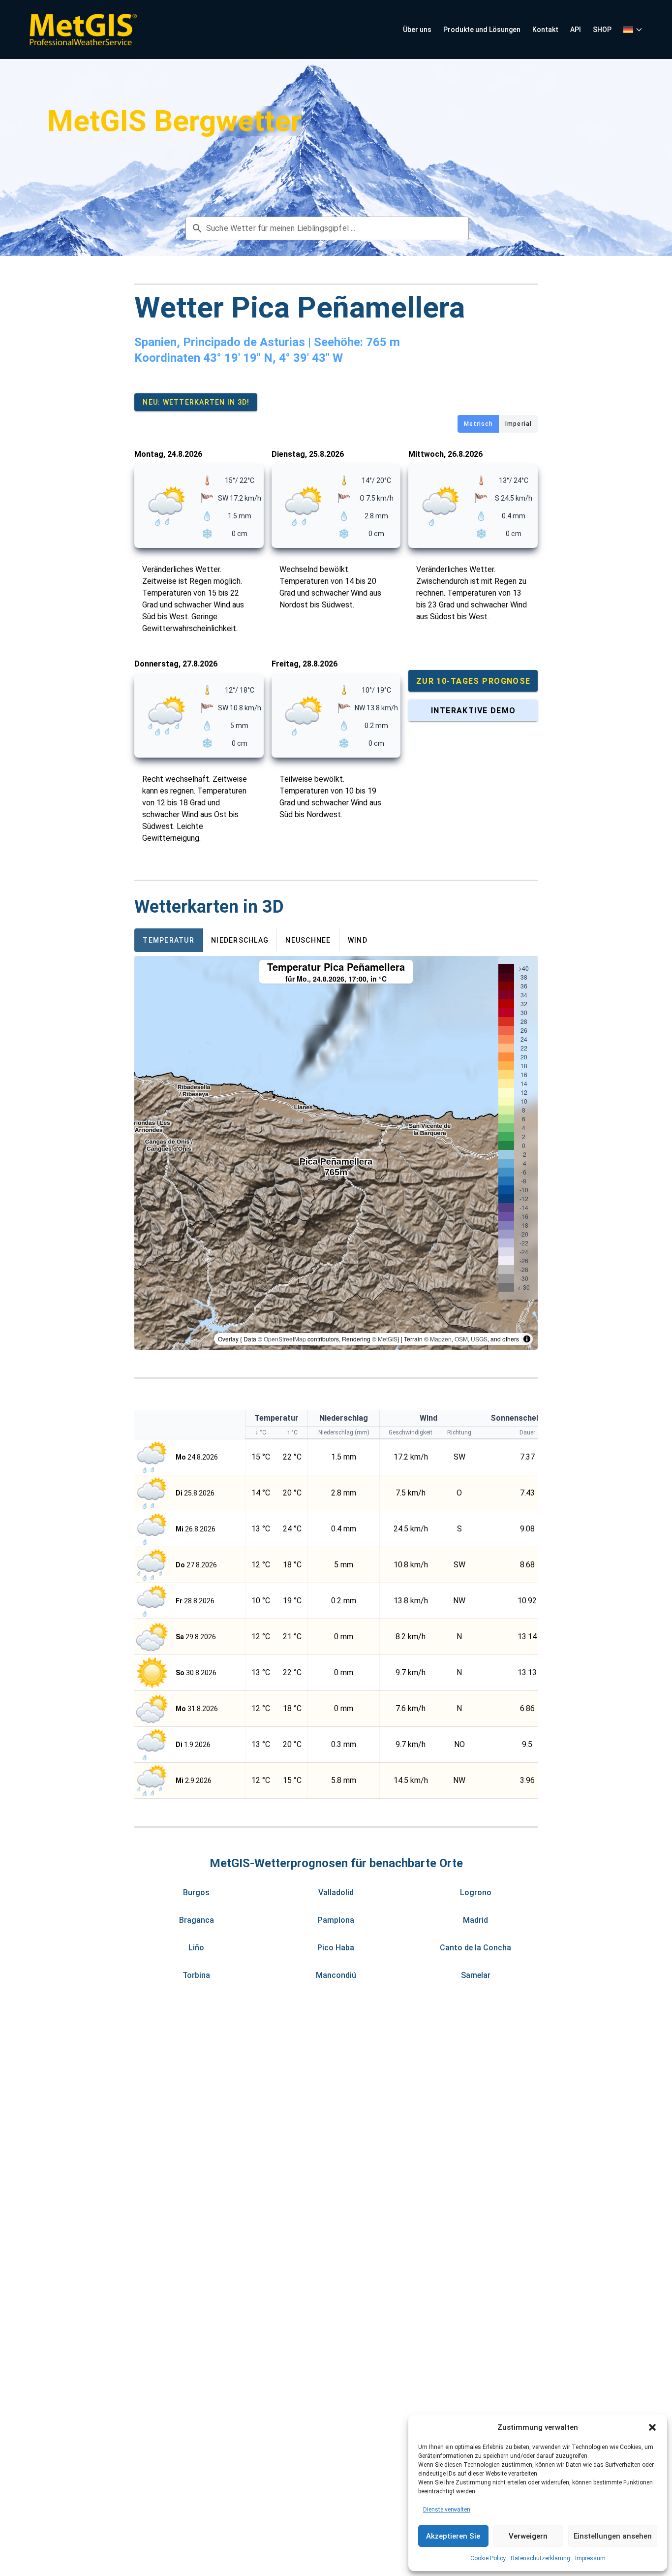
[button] (652, 2427)
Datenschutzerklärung (540, 2558)
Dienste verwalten (447, 2510)
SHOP (602, 30)
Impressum (590, 2558)
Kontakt (545, 30)
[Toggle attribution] (527, 1339)
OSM (461, 1339)
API (576, 30)
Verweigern (528, 2536)
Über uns (417, 30)
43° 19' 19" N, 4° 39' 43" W (273, 358)
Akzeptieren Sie (453, 2536)
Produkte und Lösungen (482, 30)
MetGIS (388, 1339)
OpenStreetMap (285, 1339)
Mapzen (441, 1339)
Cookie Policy (488, 2558)
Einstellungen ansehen (613, 2536)
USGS (479, 1339)
